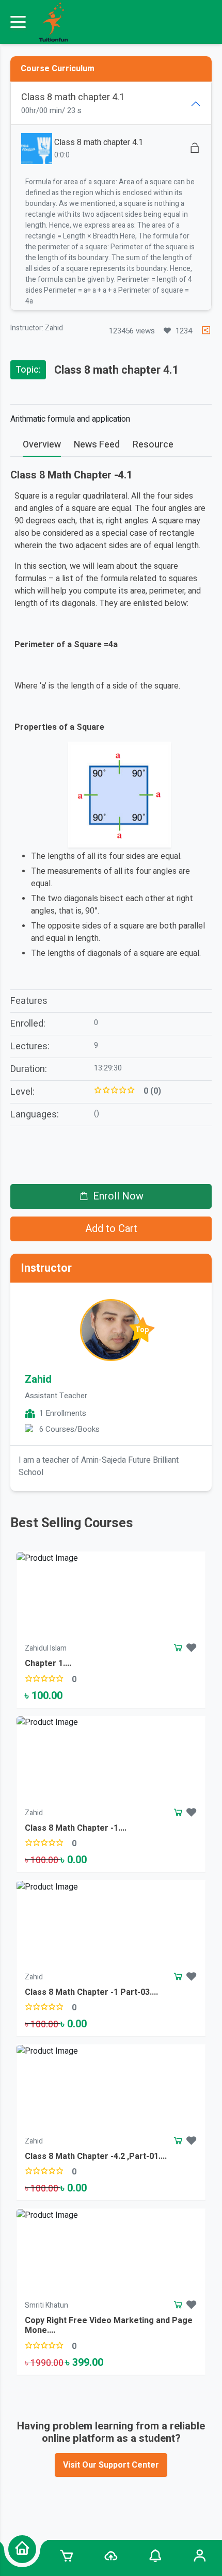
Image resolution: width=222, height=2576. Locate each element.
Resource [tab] (153, 445)
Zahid (38, 1379)
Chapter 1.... (48, 1663)
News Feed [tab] (97, 445)
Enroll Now (118, 1196)
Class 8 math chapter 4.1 (99, 142)
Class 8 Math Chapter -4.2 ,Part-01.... (96, 2156)
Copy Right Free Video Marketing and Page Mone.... (109, 2325)
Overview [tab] (42, 445)
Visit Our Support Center (111, 2465)
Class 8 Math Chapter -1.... (76, 1828)
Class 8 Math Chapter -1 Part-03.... (91, 1992)
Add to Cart (111, 1229)
